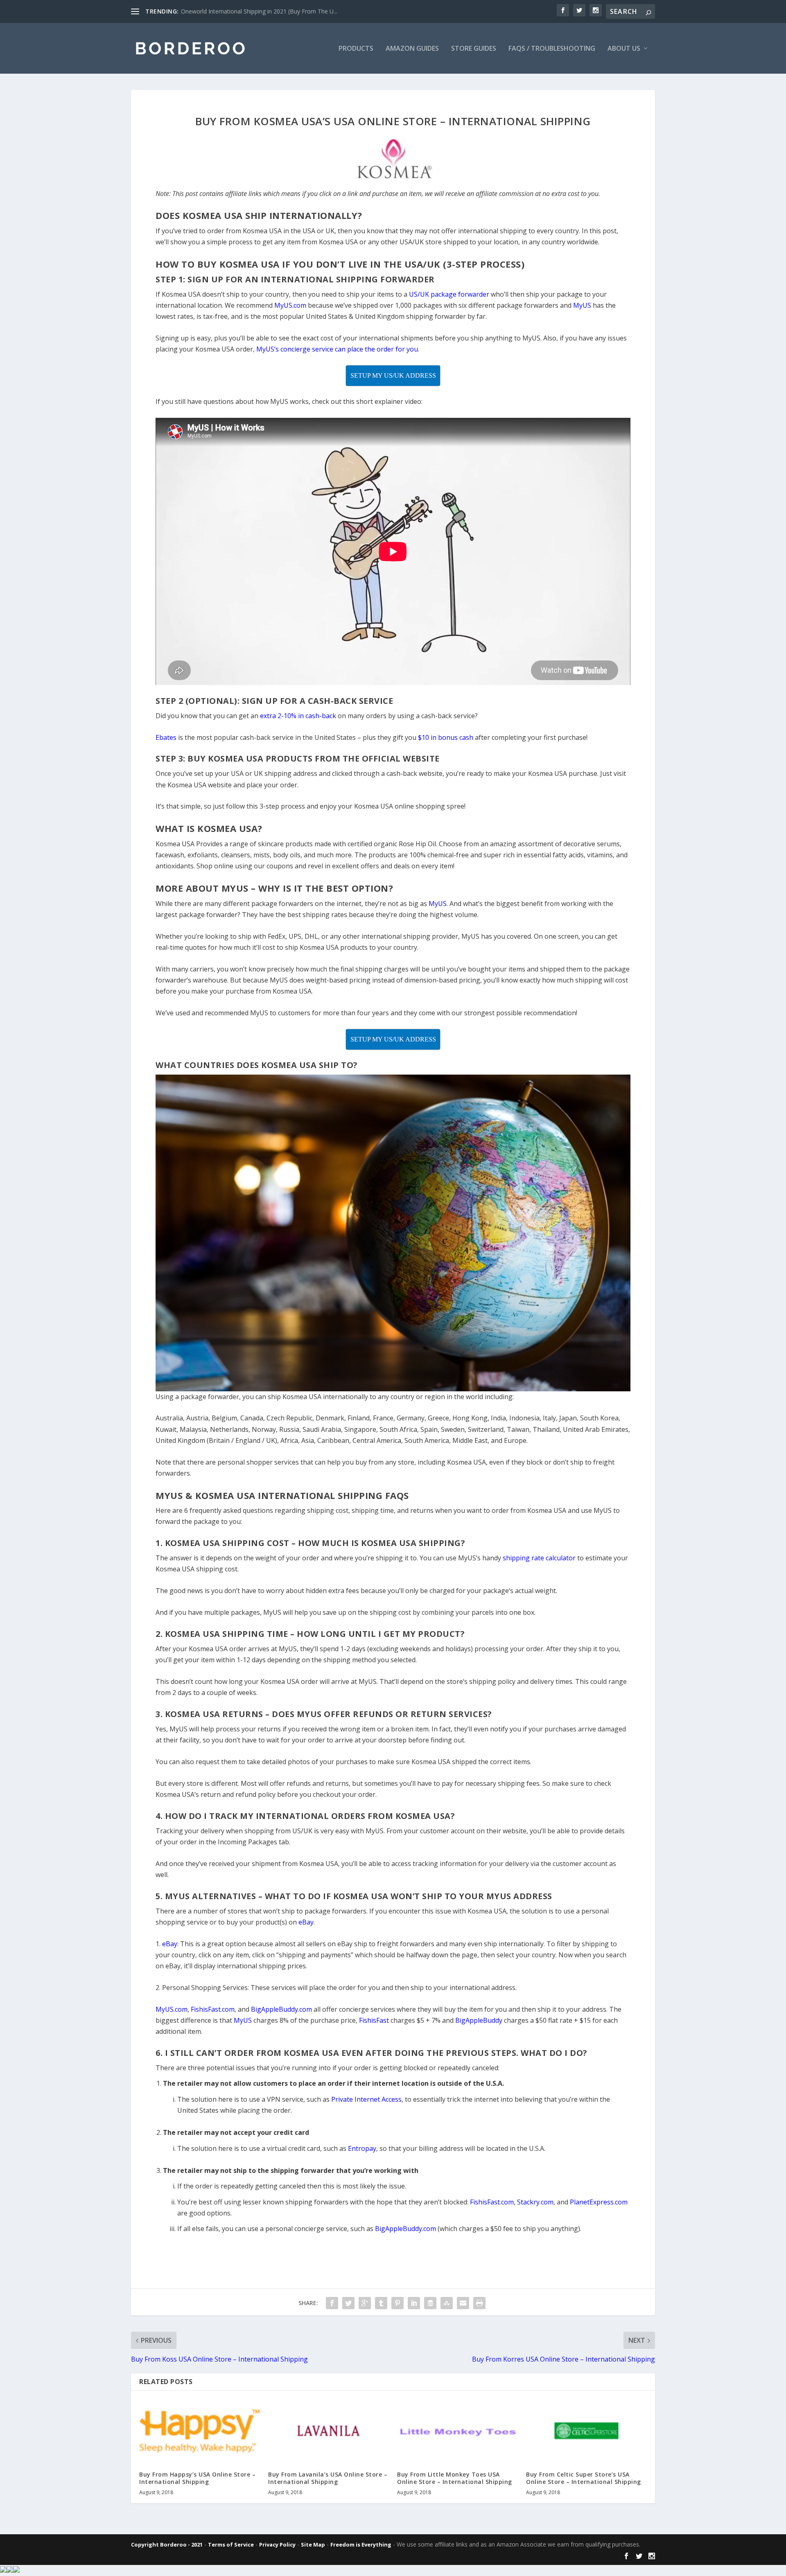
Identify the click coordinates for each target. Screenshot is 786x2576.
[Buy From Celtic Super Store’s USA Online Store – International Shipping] (586, 2431)
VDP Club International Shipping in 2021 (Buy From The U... (259, 11)
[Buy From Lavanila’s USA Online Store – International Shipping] (329, 2431)
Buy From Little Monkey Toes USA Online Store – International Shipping (455, 2478)
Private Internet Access (366, 2099)
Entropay (362, 2148)
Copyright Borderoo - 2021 (167, 2544)
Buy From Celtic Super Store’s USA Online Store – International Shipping (584, 2478)
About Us (624, 49)
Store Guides (474, 49)
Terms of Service (231, 2544)
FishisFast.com (492, 2202)
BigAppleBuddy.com (405, 2229)
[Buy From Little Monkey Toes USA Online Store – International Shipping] (457, 2431)
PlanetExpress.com (599, 2202)
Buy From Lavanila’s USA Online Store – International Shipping (328, 2478)
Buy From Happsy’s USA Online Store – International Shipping (197, 2478)
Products (356, 49)
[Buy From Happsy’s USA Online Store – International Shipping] (200, 2431)
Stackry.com (535, 2202)
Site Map (313, 2544)
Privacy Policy (277, 2544)
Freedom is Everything (361, 2544)
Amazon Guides (412, 49)
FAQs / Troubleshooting (552, 49)
